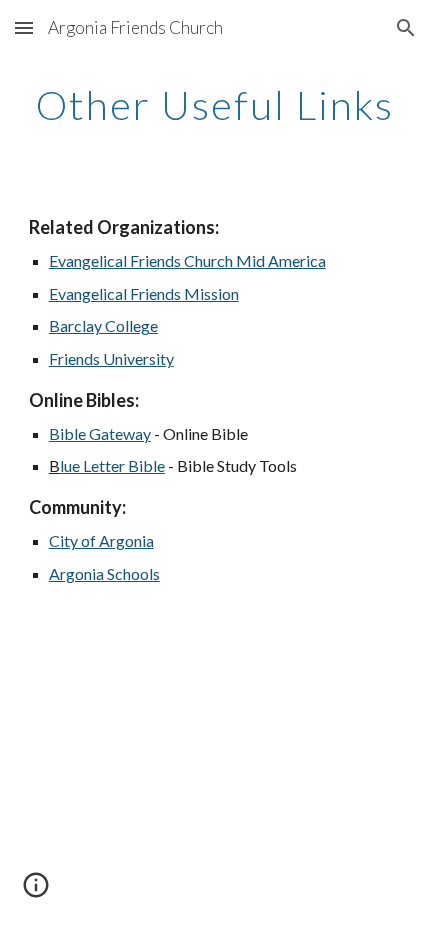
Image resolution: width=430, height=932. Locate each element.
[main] (215, 105)
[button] (24, 27)
